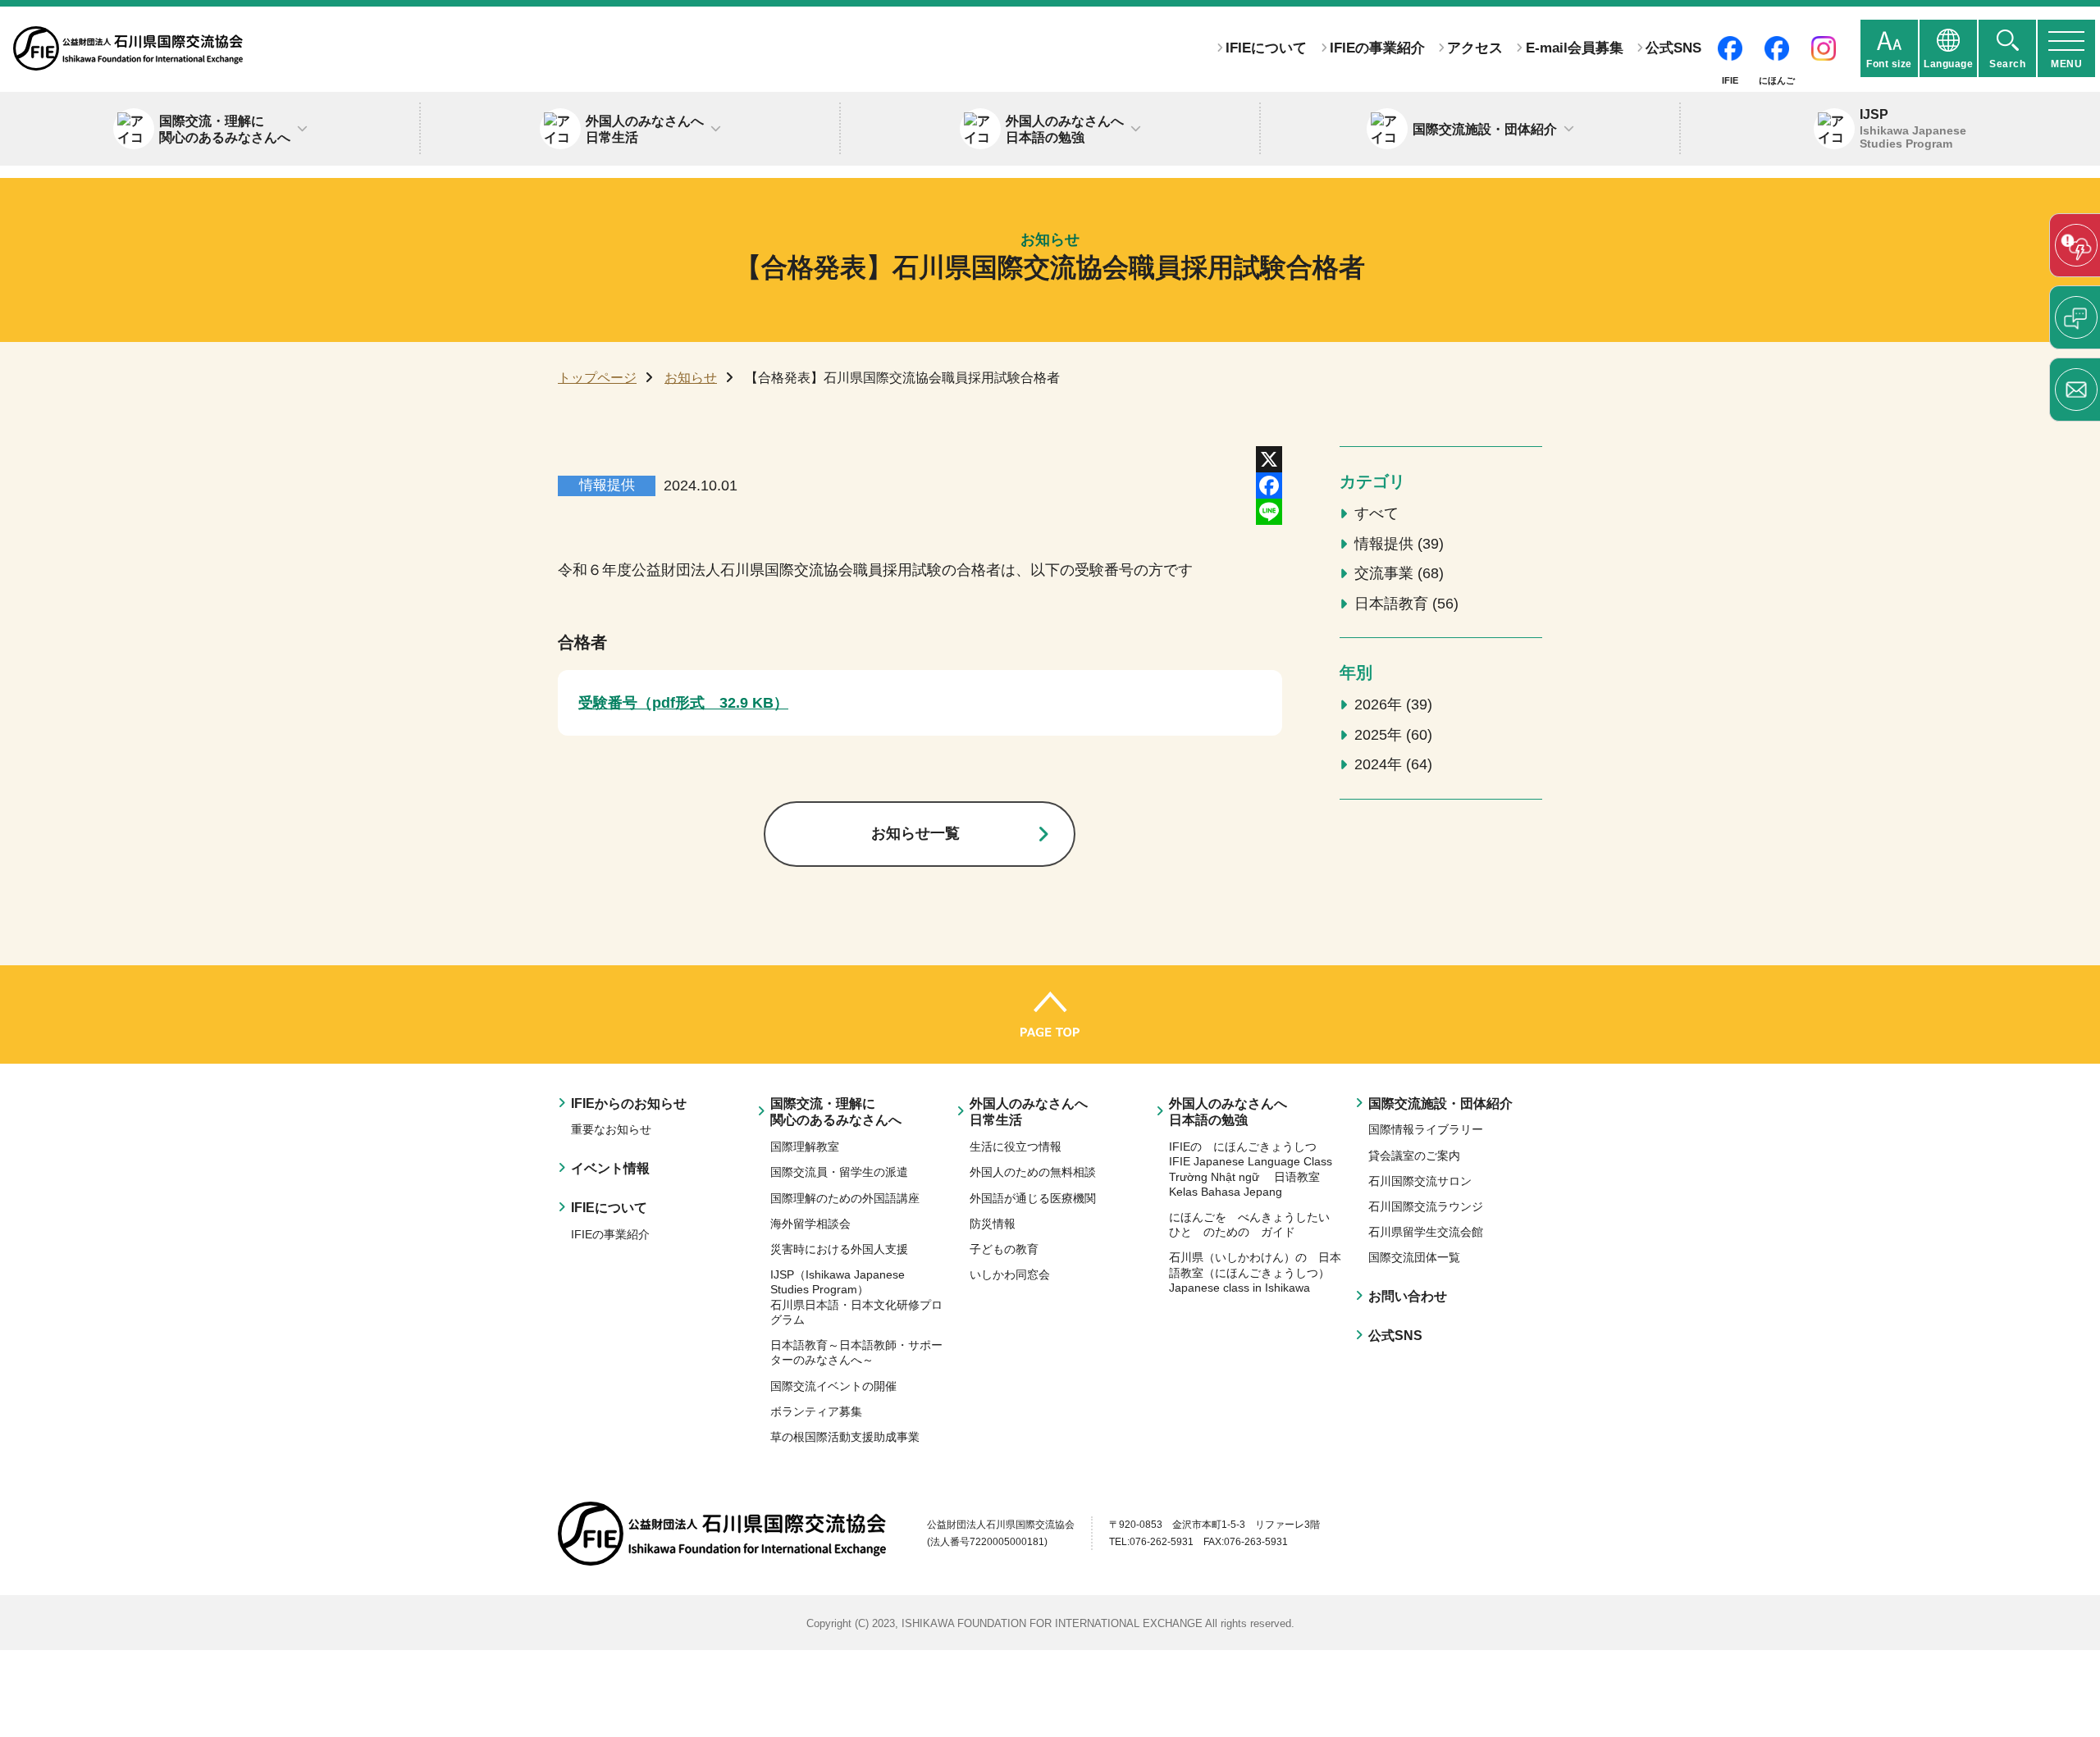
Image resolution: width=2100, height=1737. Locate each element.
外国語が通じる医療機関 (1033, 1198)
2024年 (1391, 764)
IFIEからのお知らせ (629, 1103)
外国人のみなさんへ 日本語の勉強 (1228, 1112)
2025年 (1391, 735)
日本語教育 (1404, 604)
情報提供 (1397, 544)
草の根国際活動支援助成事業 (845, 1437)
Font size (1889, 64)
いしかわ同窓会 (1010, 1274)
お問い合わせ (1408, 1296)
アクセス (1475, 48)
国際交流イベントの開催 (833, 1386)
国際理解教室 (805, 1147)
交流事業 (1397, 573)
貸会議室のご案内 (1414, 1156)
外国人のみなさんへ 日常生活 (1029, 1112)
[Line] (1269, 512)
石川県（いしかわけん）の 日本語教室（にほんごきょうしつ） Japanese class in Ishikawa (1255, 1272)
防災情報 (993, 1224)
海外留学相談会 (810, 1224)
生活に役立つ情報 (1016, 1147)
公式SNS (1673, 48)
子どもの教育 (1004, 1249)
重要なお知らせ (611, 1129)
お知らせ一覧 (915, 833)
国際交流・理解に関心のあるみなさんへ (836, 1112)
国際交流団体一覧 (1414, 1257)
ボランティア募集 (816, 1411)
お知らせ (691, 377)
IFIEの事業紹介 (1377, 48)
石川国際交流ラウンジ (1426, 1206)
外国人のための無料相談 (1033, 1172)
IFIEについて (1266, 48)
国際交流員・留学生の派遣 (839, 1172)
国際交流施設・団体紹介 (1440, 1103)
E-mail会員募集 (1574, 48)
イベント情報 (610, 1168)
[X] (1269, 459)
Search (2007, 64)
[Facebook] (1269, 486)
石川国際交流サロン (1420, 1181)
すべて (1376, 513)
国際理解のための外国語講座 (845, 1198)
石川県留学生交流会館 (1426, 1232)
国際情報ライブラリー (1426, 1129)
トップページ (597, 377)
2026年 (1391, 704)
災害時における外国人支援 (839, 1249)
